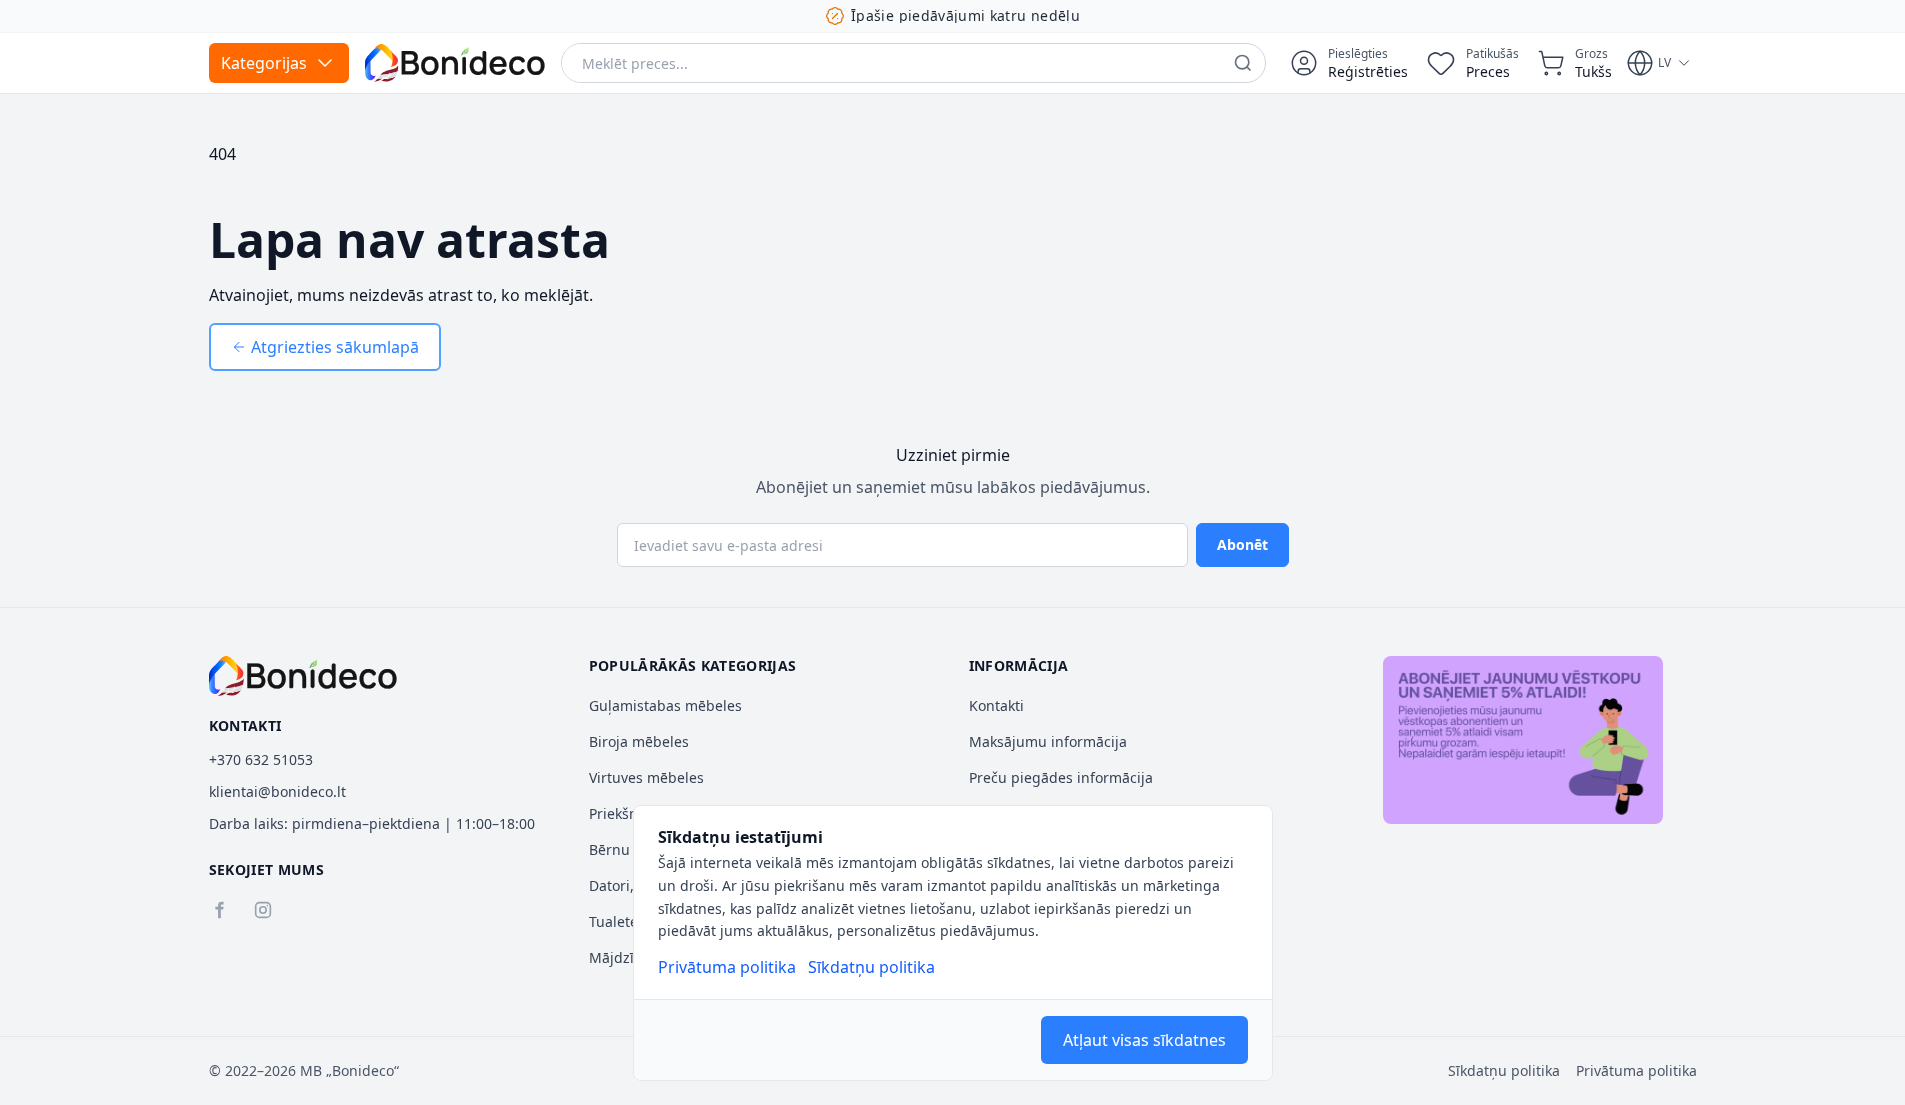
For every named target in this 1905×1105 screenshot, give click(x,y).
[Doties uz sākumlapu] (455, 63)
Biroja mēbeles (639, 741)
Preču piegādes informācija (1061, 777)
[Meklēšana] (1243, 63)
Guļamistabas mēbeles (665, 705)
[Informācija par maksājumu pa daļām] (1523, 740)
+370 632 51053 (261, 759)
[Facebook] (219, 910)
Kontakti (996, 705)
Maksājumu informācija (1048, 741)
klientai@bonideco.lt (277, 791)
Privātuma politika (727, 967)
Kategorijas (264, 63)
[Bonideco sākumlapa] (303, 676)
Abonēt (1242, 544)
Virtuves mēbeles (646, 777)
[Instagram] (263, 910)
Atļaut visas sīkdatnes (1144, 1040)
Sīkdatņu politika (871, 967)
